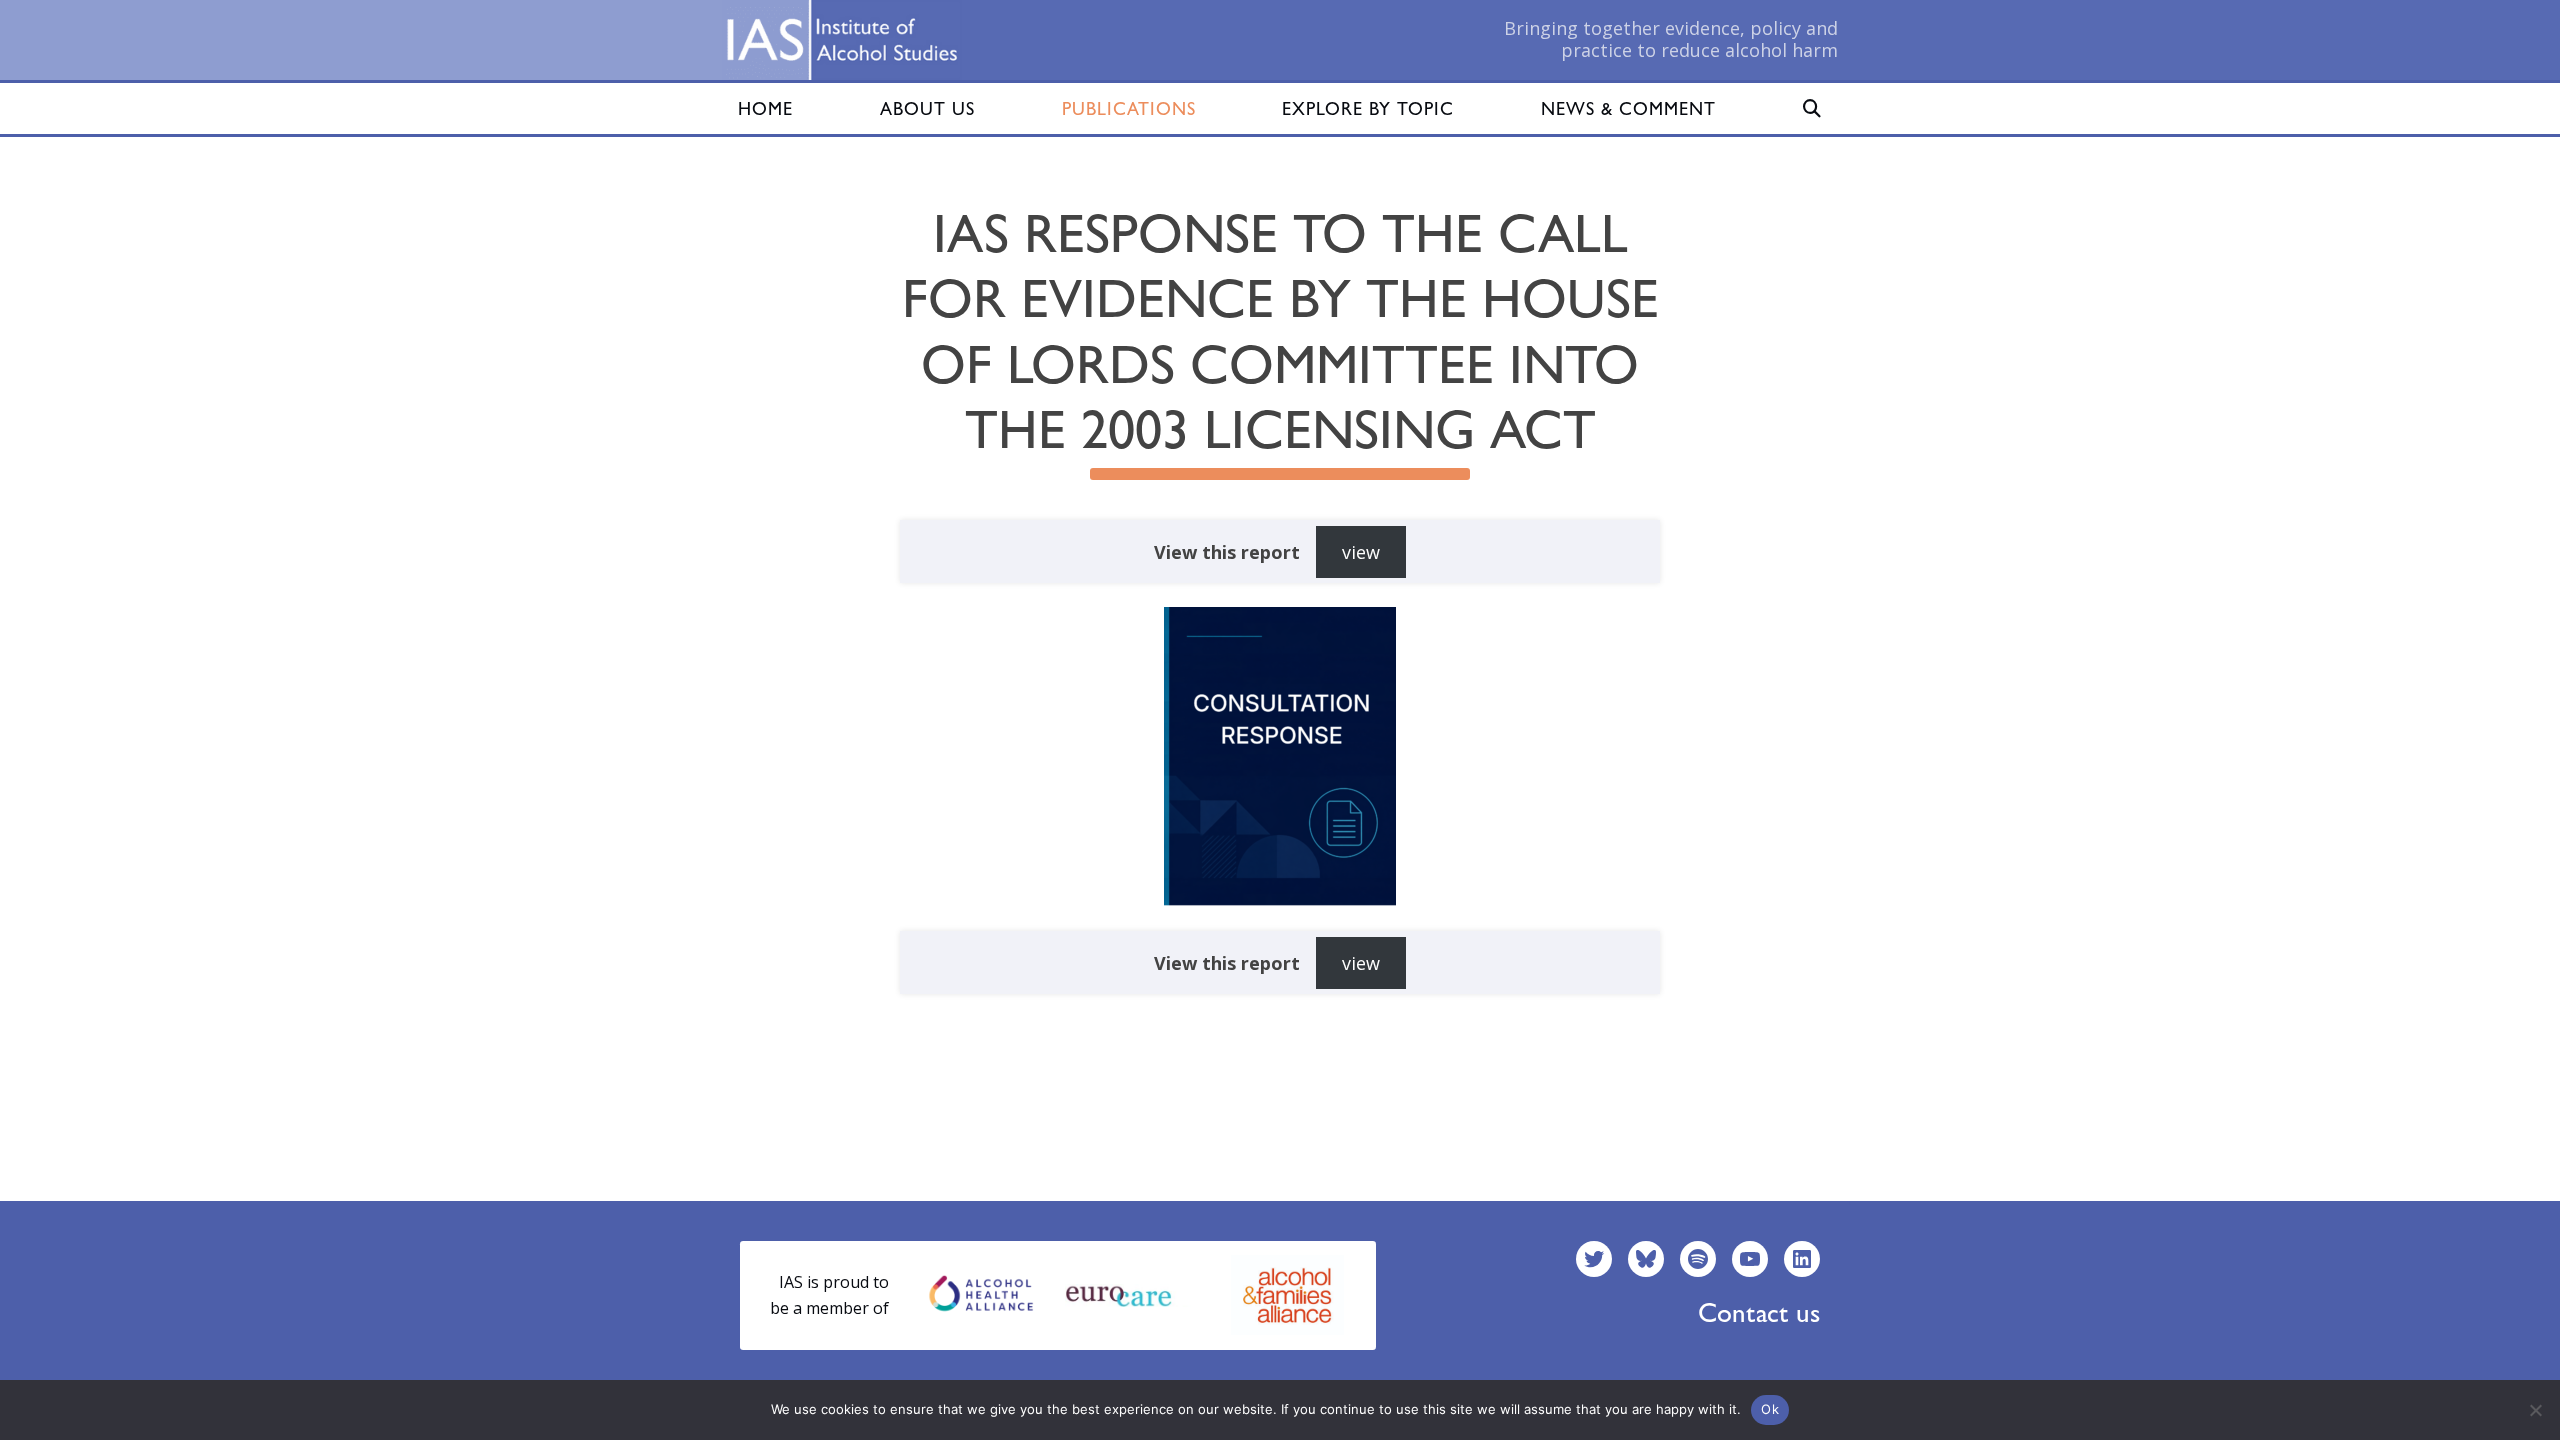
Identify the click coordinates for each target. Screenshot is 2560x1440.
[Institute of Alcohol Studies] (842, 40)
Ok (1770, 1409)
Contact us (1759, 1312)
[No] (2535, 1410)
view (1361, 552)
